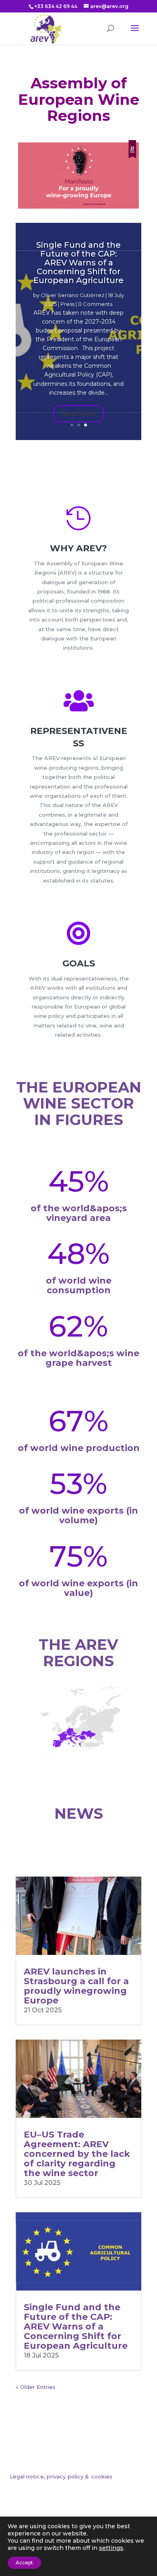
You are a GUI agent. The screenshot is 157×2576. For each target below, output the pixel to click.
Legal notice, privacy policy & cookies (61, 2476)
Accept (24, 2563)
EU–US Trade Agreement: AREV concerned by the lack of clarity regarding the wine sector (77, 2154)
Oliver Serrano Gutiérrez (72, 295)
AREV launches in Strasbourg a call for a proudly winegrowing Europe (76, 1986)
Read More (78, 414)
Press (67, 304)
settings (111, 2548)
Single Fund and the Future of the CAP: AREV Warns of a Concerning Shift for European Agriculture (78, 263)
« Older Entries (36, 2387)
